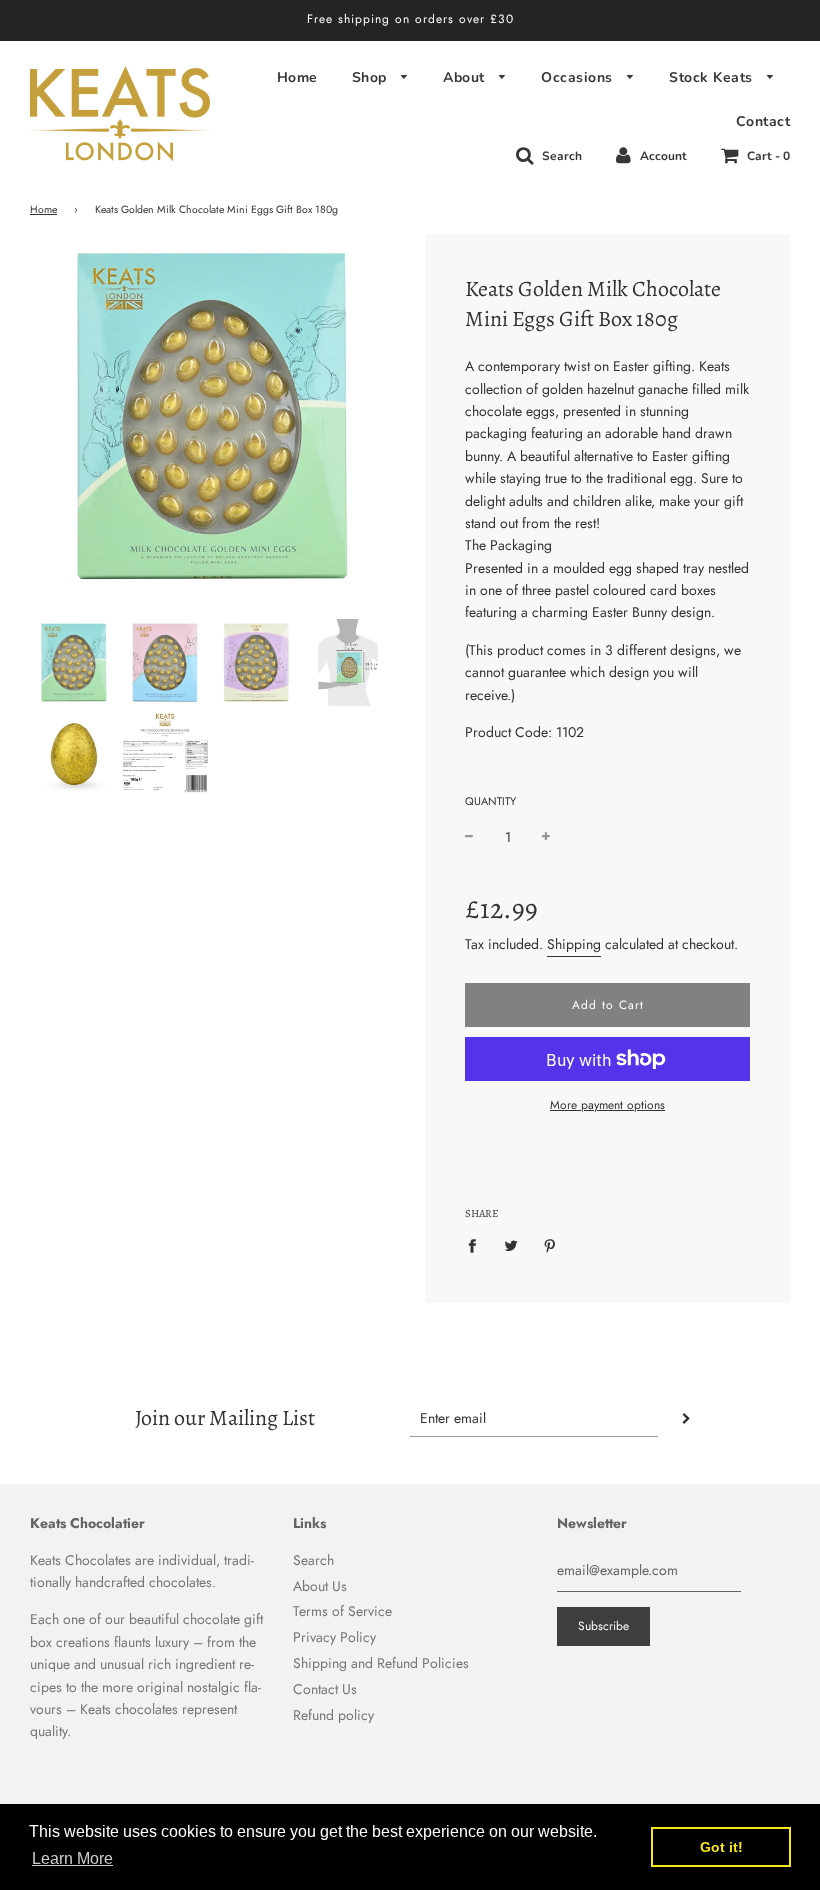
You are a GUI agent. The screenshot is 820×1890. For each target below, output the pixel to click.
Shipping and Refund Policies (381, 1663)
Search (313, 1560)
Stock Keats (713, 77)
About (466, 77)
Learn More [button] (72, 1858)
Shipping (574, 944)
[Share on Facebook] (477, 1245)
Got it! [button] (721, 1847)
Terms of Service (342, 1611)
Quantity (490, 801)
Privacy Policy (334, 1637)
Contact (763, 121)
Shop (372, 77)
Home (297, 77)
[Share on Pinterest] (550, 1245)
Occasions (579, 77)
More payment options (607, 1105)
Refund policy (333, 1715)
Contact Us (325, 1689)
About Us (320, 1586)
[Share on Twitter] (511, 1245)
